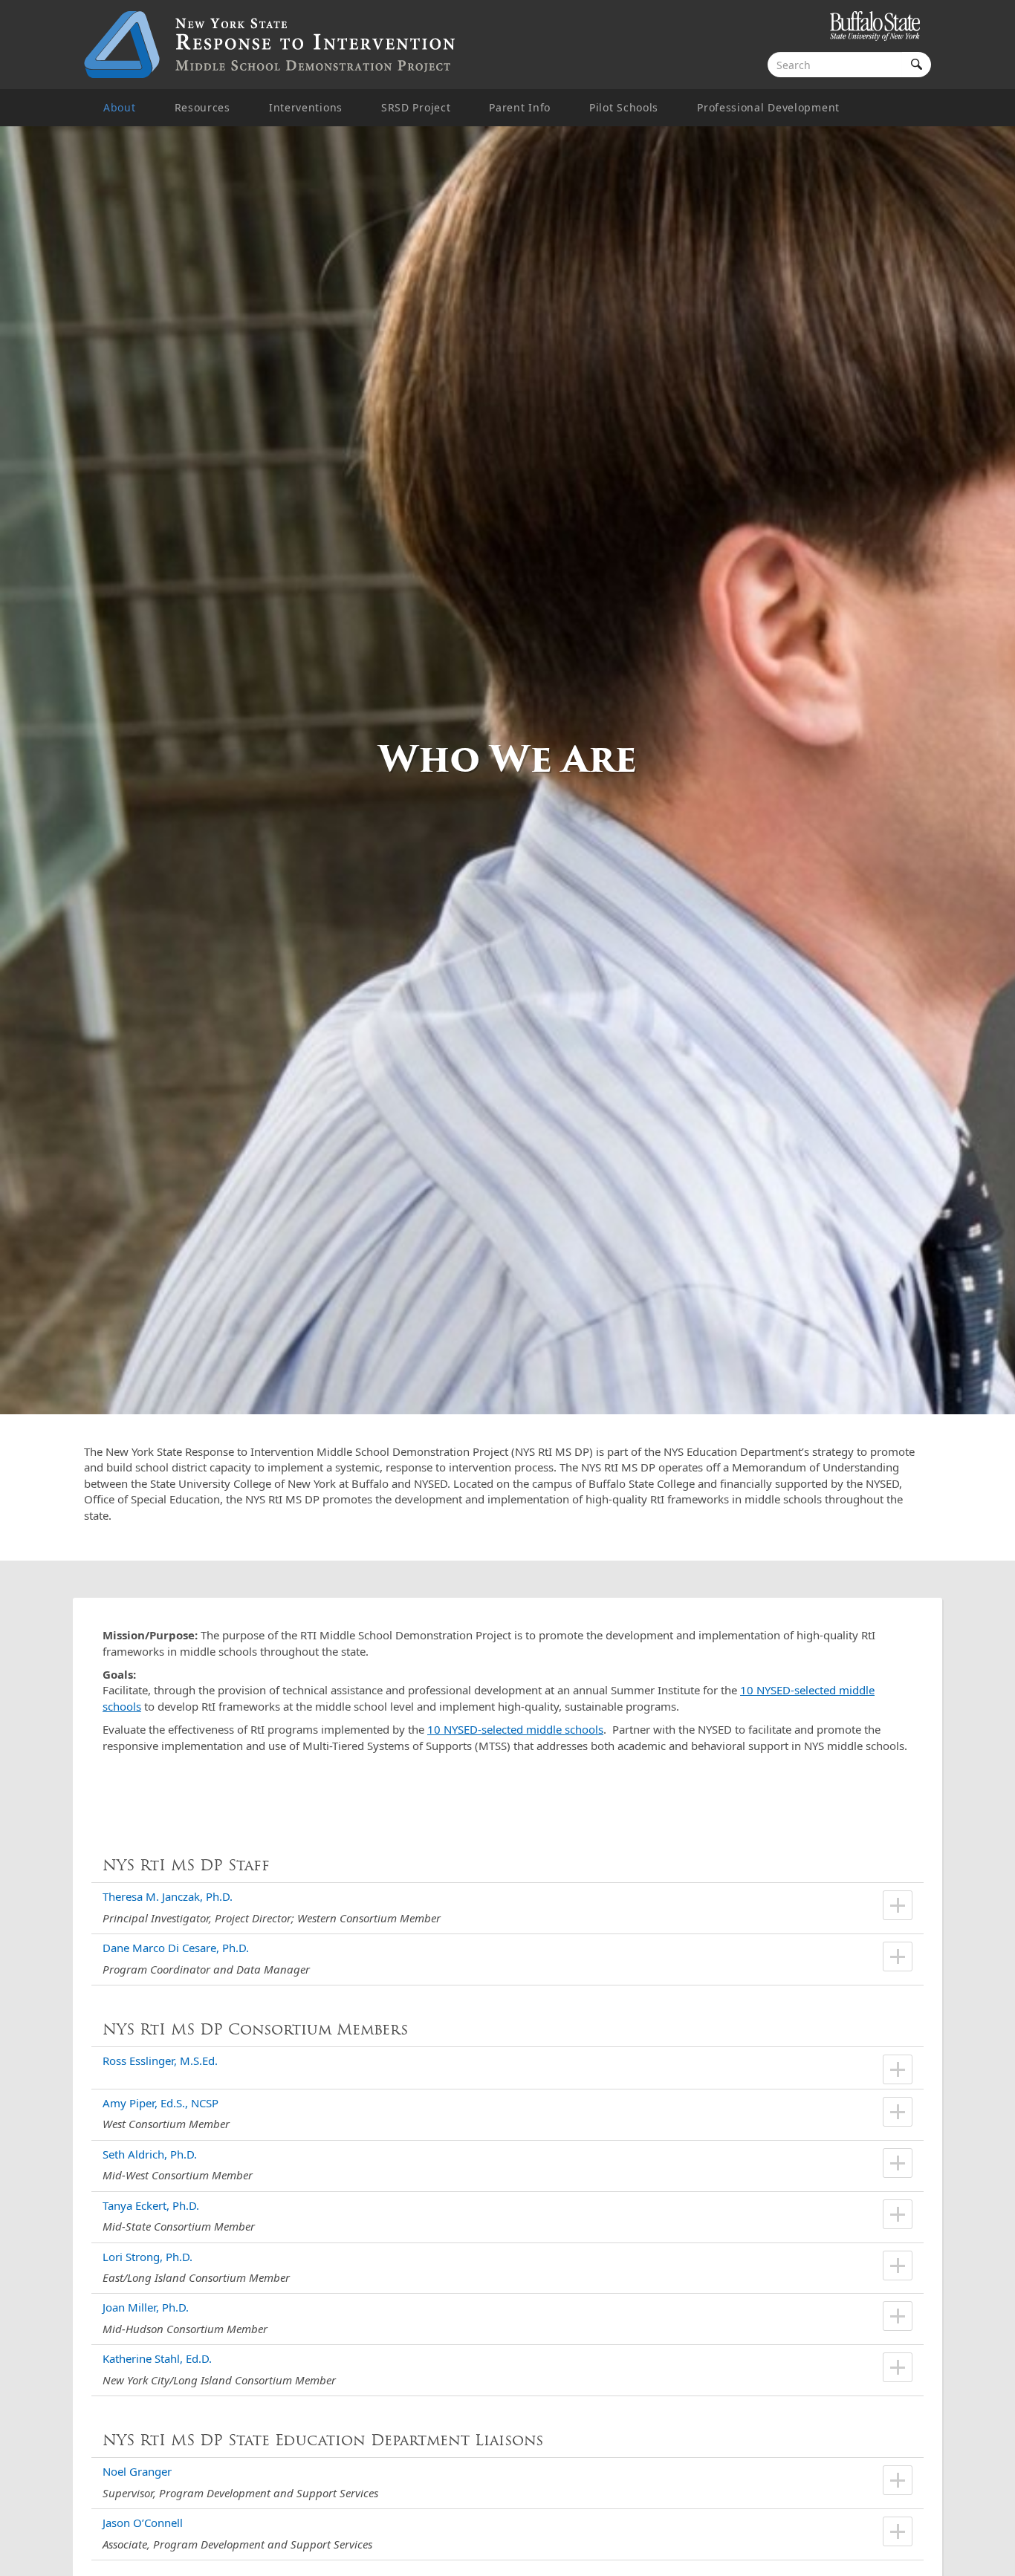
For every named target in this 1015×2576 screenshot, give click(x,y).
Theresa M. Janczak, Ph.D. (168, 1896)
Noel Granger (137, 2471)
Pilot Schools (624, 107)
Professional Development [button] (768, 107)
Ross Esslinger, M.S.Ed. (160, 2061)
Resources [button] (202, 107)
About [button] (120, 107)
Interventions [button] (306, 107)
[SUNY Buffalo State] (875, 28)
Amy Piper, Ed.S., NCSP (160, 2103)
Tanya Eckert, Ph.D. (151, 2205)
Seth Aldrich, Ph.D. (150, 2154)
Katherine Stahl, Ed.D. (157, 2358)
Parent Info (520, 107)
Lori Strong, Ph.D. (147, 2257)
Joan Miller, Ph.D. (146, 2307)
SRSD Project (416, 107)
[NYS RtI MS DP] (270, 45)
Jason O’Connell (143, 2523)
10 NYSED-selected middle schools (515, 1729)
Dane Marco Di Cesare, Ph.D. (176, 1948)
